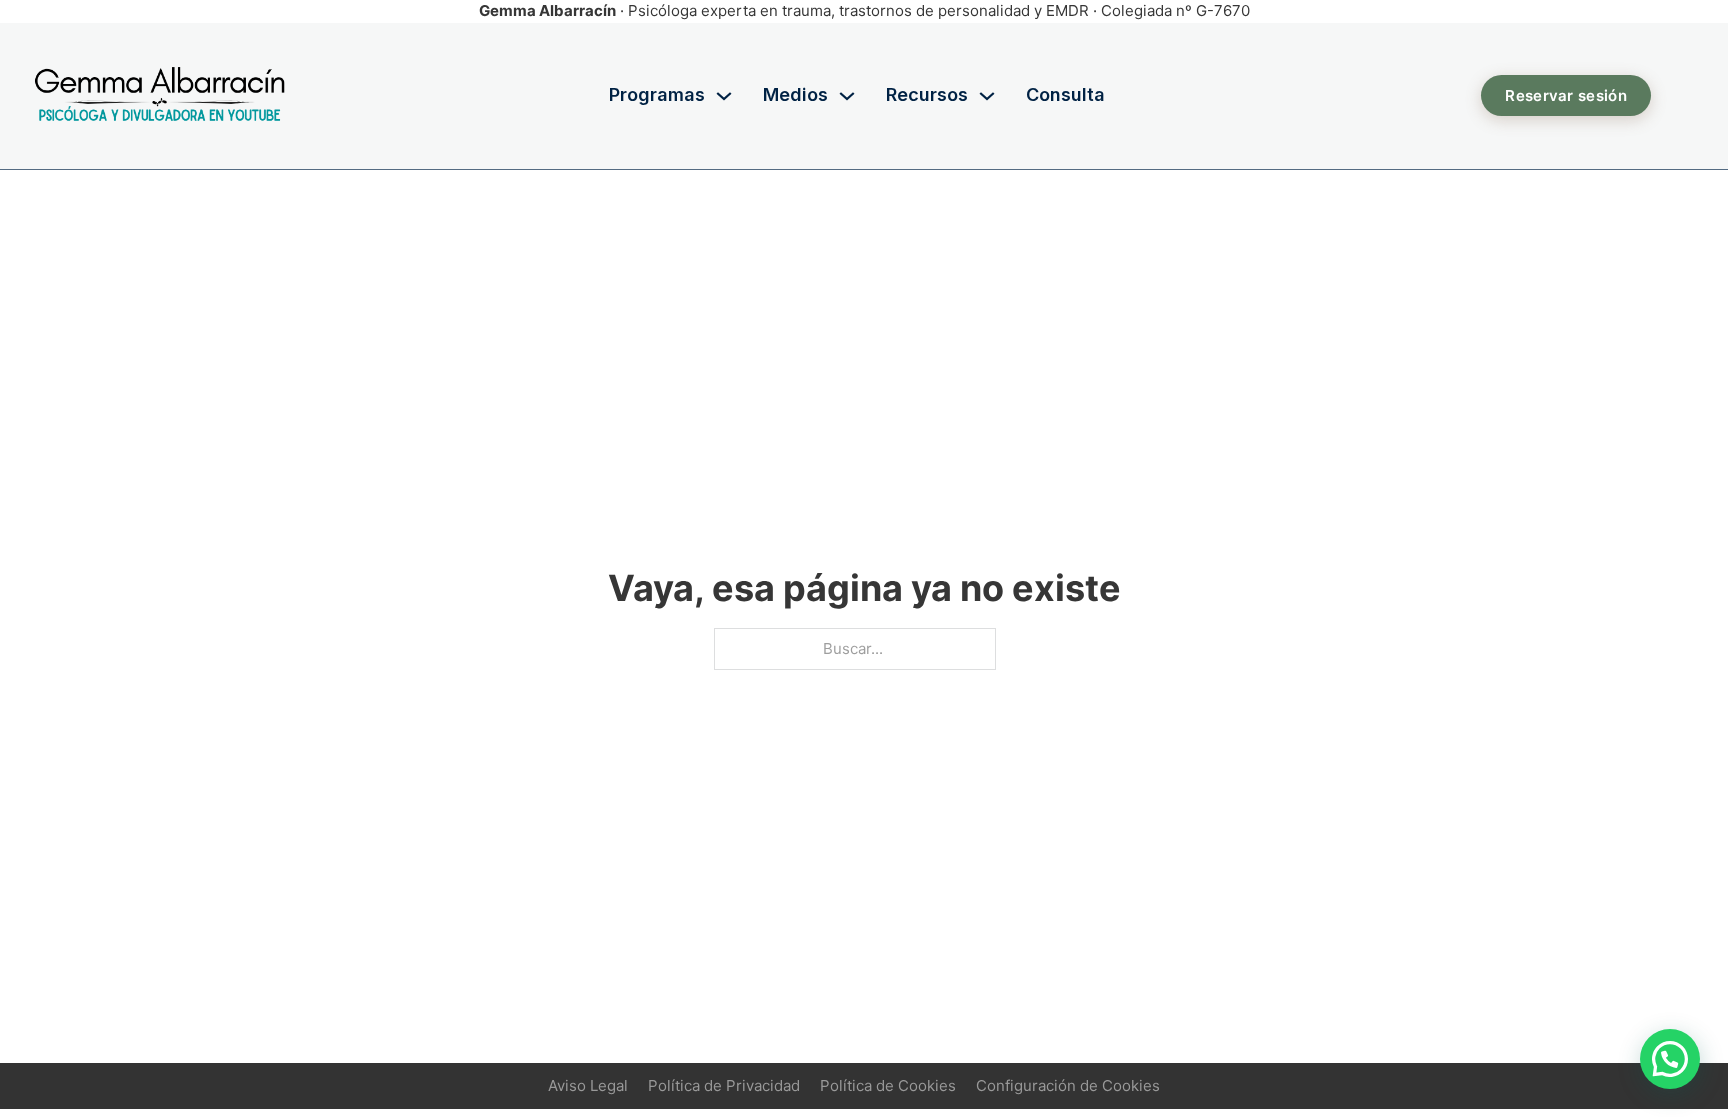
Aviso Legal (588, 1085)
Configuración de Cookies (1068, 1085)
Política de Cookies (888, 1085)
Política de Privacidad (724, 1085)
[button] (1670, 1059)
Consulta (1065, 94)
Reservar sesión (1566, 95)
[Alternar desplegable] (724, 96)
